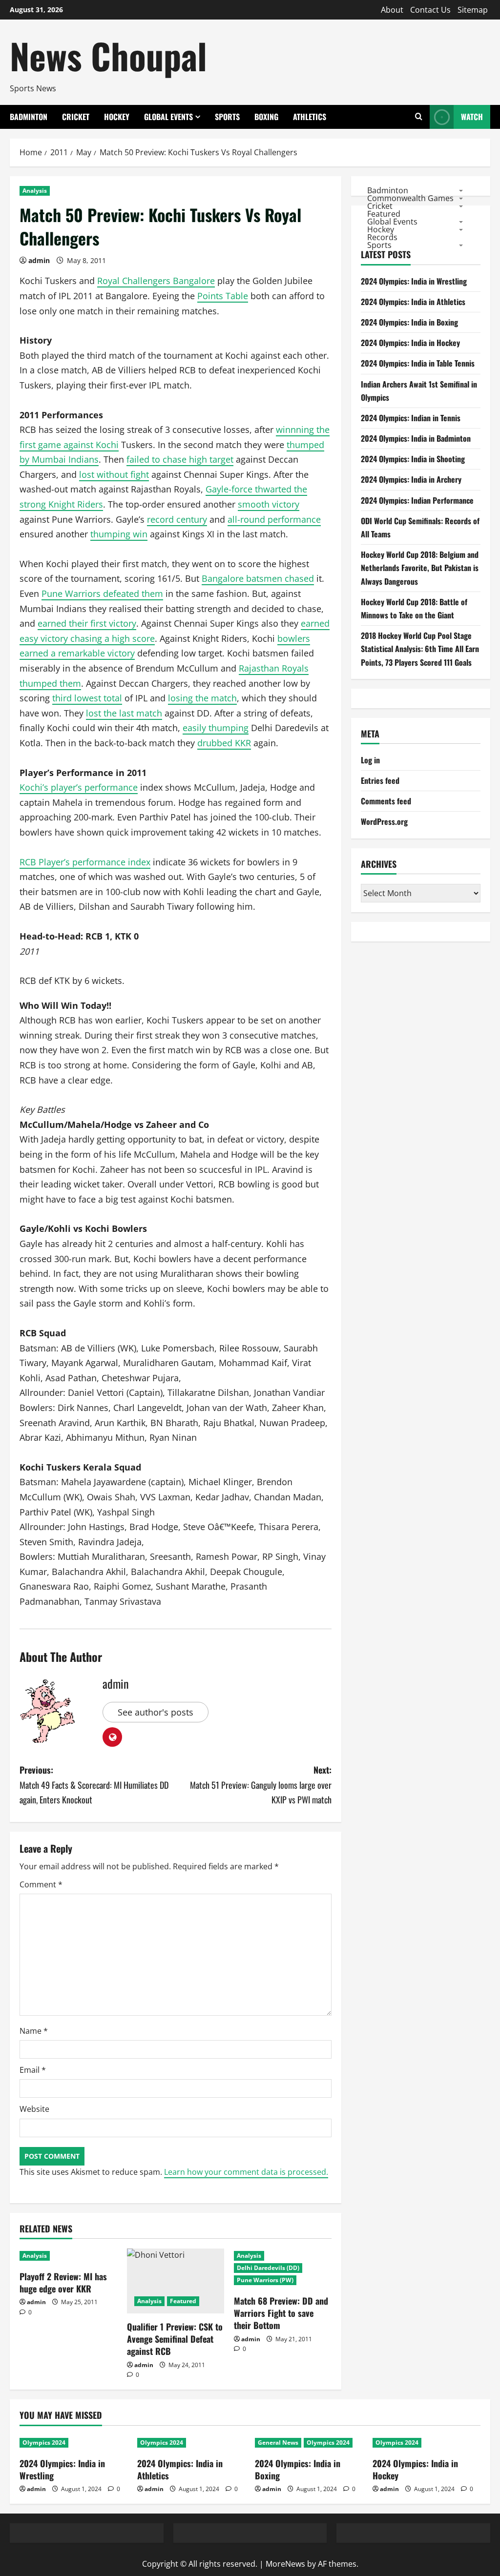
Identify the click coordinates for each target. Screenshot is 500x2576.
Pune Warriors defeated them (102, 593)
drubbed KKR (224, 743)
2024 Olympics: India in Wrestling (414, 281)
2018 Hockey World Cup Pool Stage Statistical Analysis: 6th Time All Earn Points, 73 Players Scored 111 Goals (420, 649)
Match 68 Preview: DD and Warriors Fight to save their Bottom (281, 2313)
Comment (41, 1884)
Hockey (117, 117)
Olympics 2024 (44, 2443)
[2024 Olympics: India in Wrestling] (73, 2443)
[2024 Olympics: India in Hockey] (427, 2443)
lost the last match (124, 713)
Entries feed (380, 780)
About (392, 10)
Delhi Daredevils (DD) (268, 2268)
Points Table (223, 296)
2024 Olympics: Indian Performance (417, 500)
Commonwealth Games (410, 198)
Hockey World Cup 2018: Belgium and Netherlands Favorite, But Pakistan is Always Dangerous (420, 568)
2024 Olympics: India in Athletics (413, 302)
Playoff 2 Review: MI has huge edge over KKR (63, 2282)
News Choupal (108, 55)
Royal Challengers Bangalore (156, 281)
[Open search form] (419, 117)
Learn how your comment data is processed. (246, 2172)
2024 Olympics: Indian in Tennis (411, 418)
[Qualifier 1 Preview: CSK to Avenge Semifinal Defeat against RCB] (176, 2281)
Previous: (94, 1785)
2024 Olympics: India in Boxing (409, 322)
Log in (370, 760)
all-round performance (274, 519)
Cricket (76, 117)
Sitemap (473, 10)
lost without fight (114, 474)
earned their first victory (87, 623)
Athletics (310, 117)
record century (177, 519)
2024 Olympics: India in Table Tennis (418, 363)
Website (34, 2109)
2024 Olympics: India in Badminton (416, 438)
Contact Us (430, 10)
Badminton (29, 117)
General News (278, 2443)
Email (33, 2070)
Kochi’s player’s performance (79, 787)
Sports (227, 117)
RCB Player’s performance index (85, 862)
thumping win (119, 534)
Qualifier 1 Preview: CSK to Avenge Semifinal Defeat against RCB (175, 2339)
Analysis (35, 191)
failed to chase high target (180, 459)
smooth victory (269, 504)
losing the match (202, 698)
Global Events (168, 117)
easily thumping (216, 728)
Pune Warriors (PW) (265, 2280)
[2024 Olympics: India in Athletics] (191, 2443)
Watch (472, 117)
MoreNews (285, 2564)
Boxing (266, 117)
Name (34, 2031)
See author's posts (156, 1712)
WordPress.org (384, 821)
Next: (260, 1785)
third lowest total (87, 698)
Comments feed (386, 801)
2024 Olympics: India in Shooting (413, 459)
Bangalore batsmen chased (258, 578)
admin (39, 260)
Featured (183, 2301)
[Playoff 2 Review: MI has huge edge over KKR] (68, 2256)
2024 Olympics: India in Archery (411, 479)
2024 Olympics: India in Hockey (410, 343)
